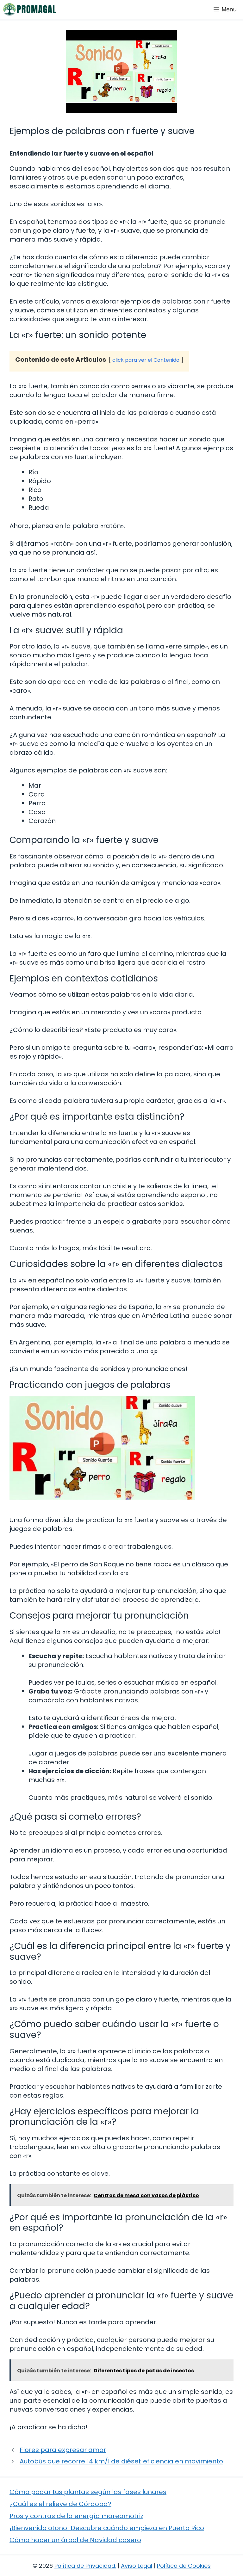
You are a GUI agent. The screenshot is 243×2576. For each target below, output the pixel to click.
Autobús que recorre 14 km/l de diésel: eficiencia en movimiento (121, 2461)
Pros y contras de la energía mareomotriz (76, 2516)
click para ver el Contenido (146, 360)
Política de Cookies (184, 2566)
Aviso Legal (137, 2566)
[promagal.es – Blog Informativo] (30, 9)
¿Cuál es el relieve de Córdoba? (60, 2504)
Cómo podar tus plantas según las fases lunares (88, 2492)
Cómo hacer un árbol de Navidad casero (75, 2540)
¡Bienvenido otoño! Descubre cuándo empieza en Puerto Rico (107, 2528)
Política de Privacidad (85, 2566)
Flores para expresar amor (63, 2450)
